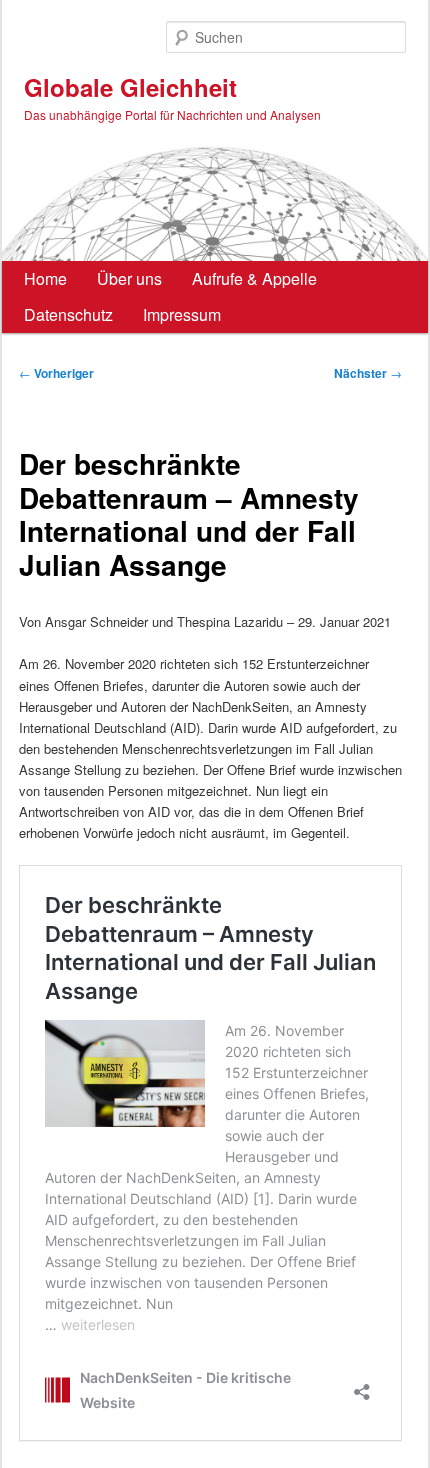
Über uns (129, 278)
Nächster (368, 373)
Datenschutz (68, 314)
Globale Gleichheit (130, 87)
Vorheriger (56, 373)
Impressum (182, 314)
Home (45, 278)
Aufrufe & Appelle (254, 278)
